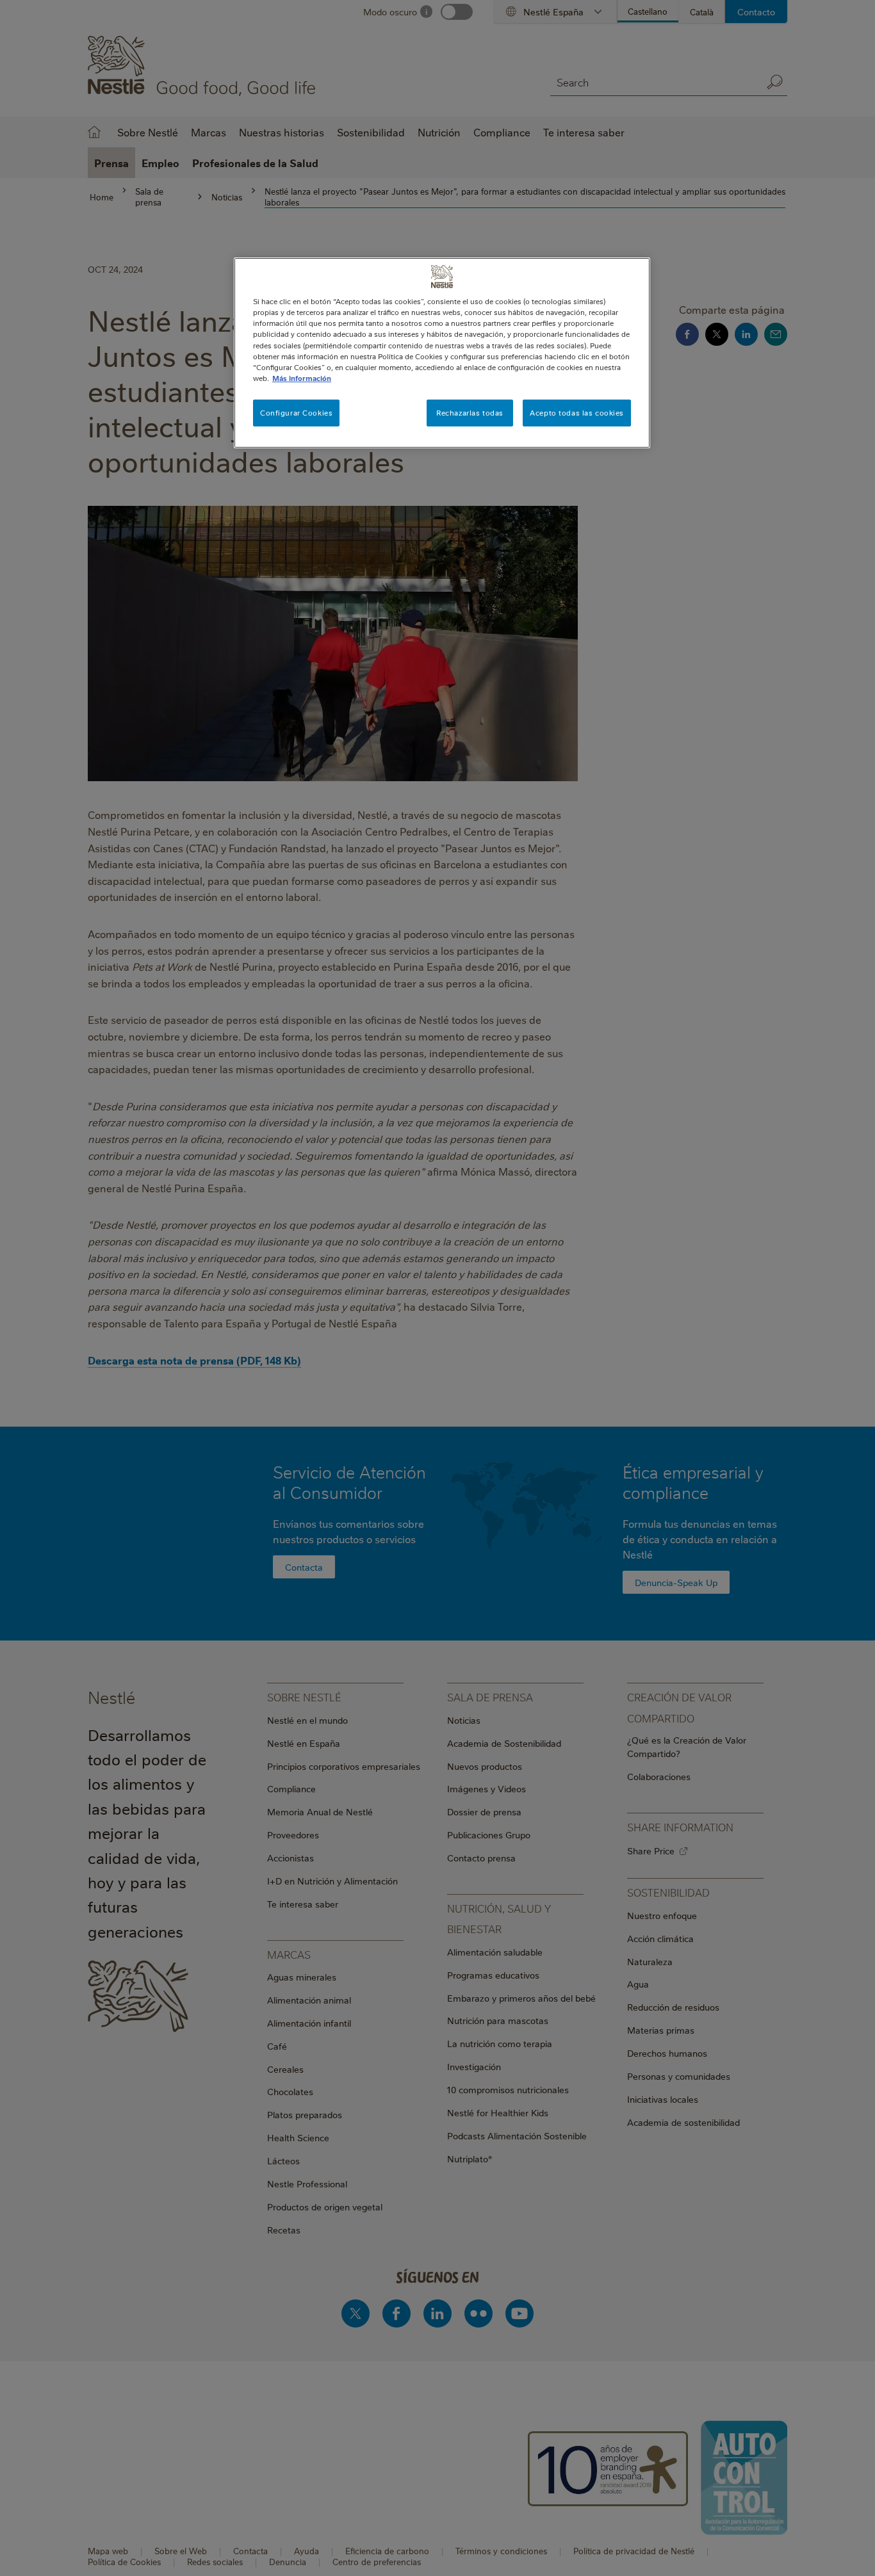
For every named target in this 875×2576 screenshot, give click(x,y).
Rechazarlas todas (470, 413)
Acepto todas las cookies (577, 413)
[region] (442, 352)
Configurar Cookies (296, 413)
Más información (302, 378)
